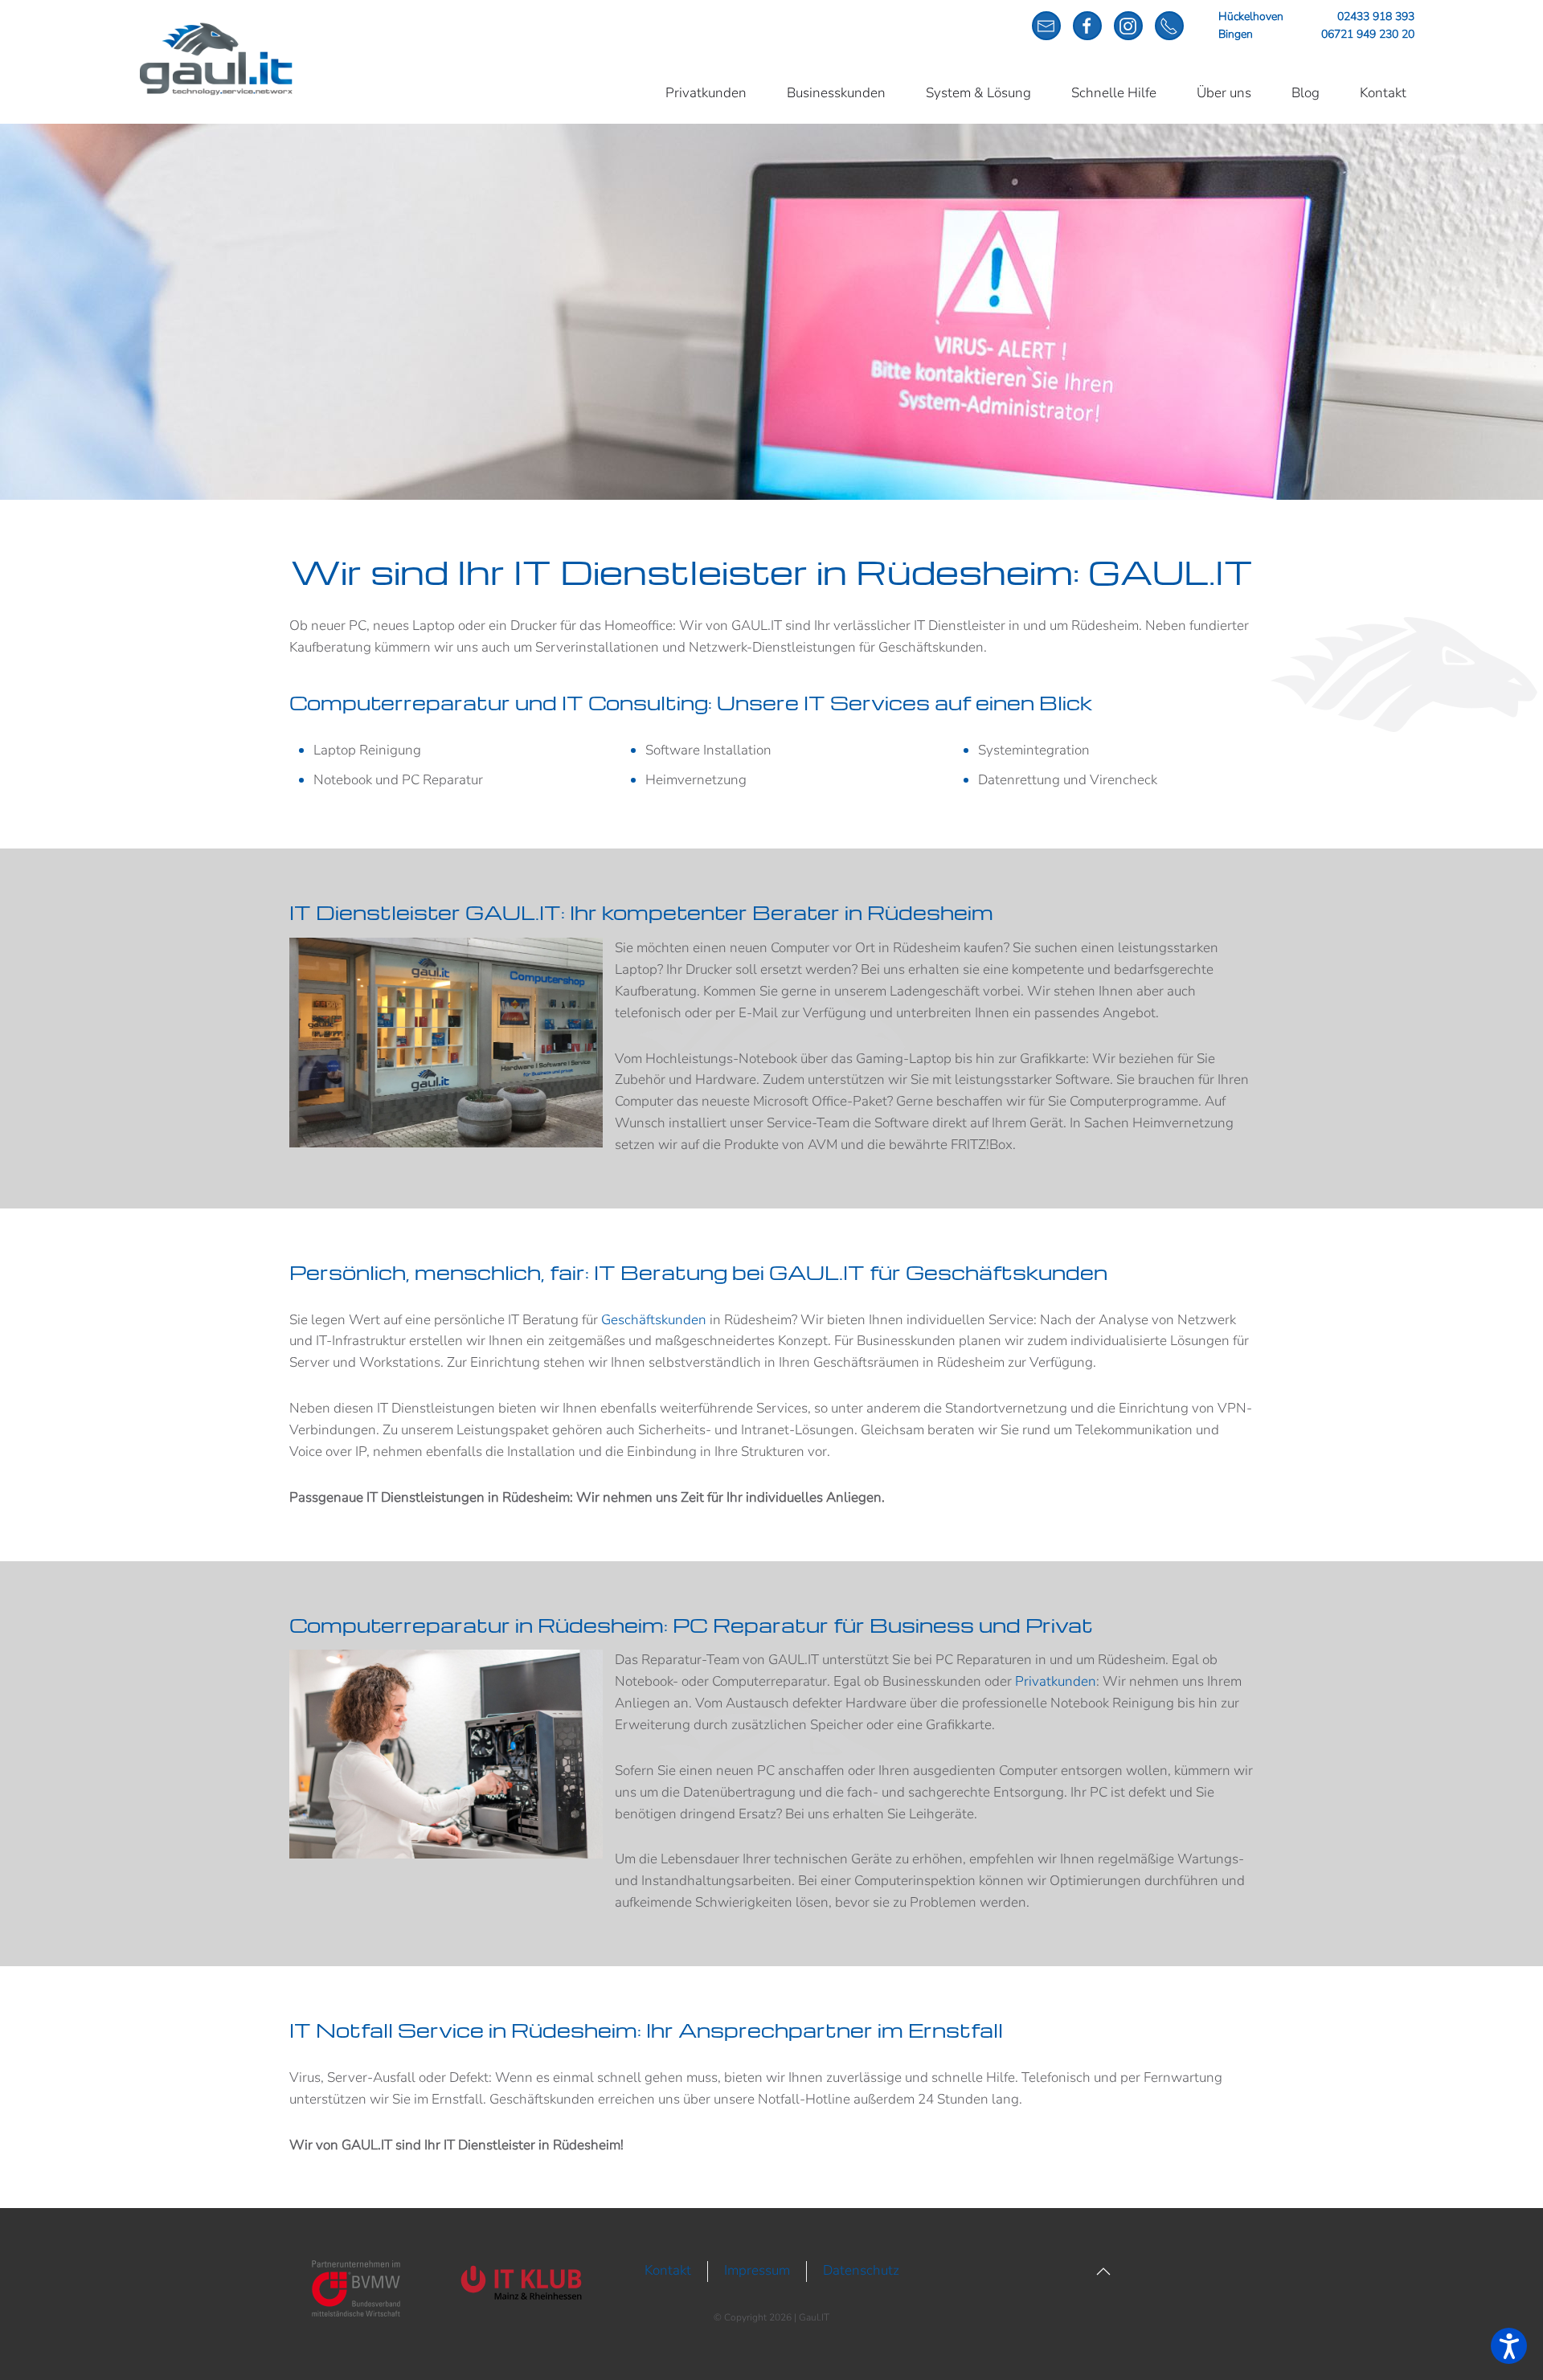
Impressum (757, 2270)
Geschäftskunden (654, 1320)
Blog (1306, 93)
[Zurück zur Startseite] (217, 59)
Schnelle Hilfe (1114, 93)
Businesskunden (836, 93)
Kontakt (1383, 93)
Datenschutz (861, 2270)
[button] (1103, 2272)
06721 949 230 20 (1368, 34)
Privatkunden (706, 93)
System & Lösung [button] (978, 93)
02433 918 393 (1376, 16)
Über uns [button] (1224, 93)
